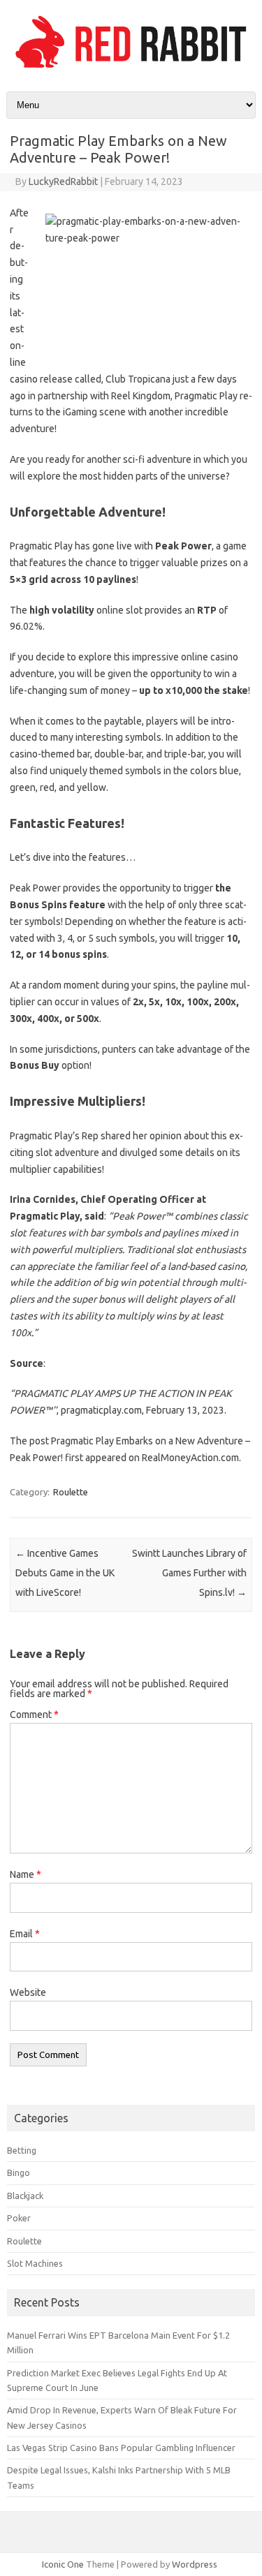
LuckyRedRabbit (63, 182)
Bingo (19, 2172)
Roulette (71, 1492)
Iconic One (63, 2564)
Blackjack (25, 2196)
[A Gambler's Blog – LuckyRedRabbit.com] (131, 68)
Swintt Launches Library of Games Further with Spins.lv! (189, 1573)
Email (25, 1934)
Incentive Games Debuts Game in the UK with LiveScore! (65, 1573)
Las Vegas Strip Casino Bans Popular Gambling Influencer (121, 2448)
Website (28, 1992)
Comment (34, 1715)
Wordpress (195, 2564)
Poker (19, 2218)
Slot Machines (35, 2263)
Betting (22, 2150)
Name (26, 1874)
